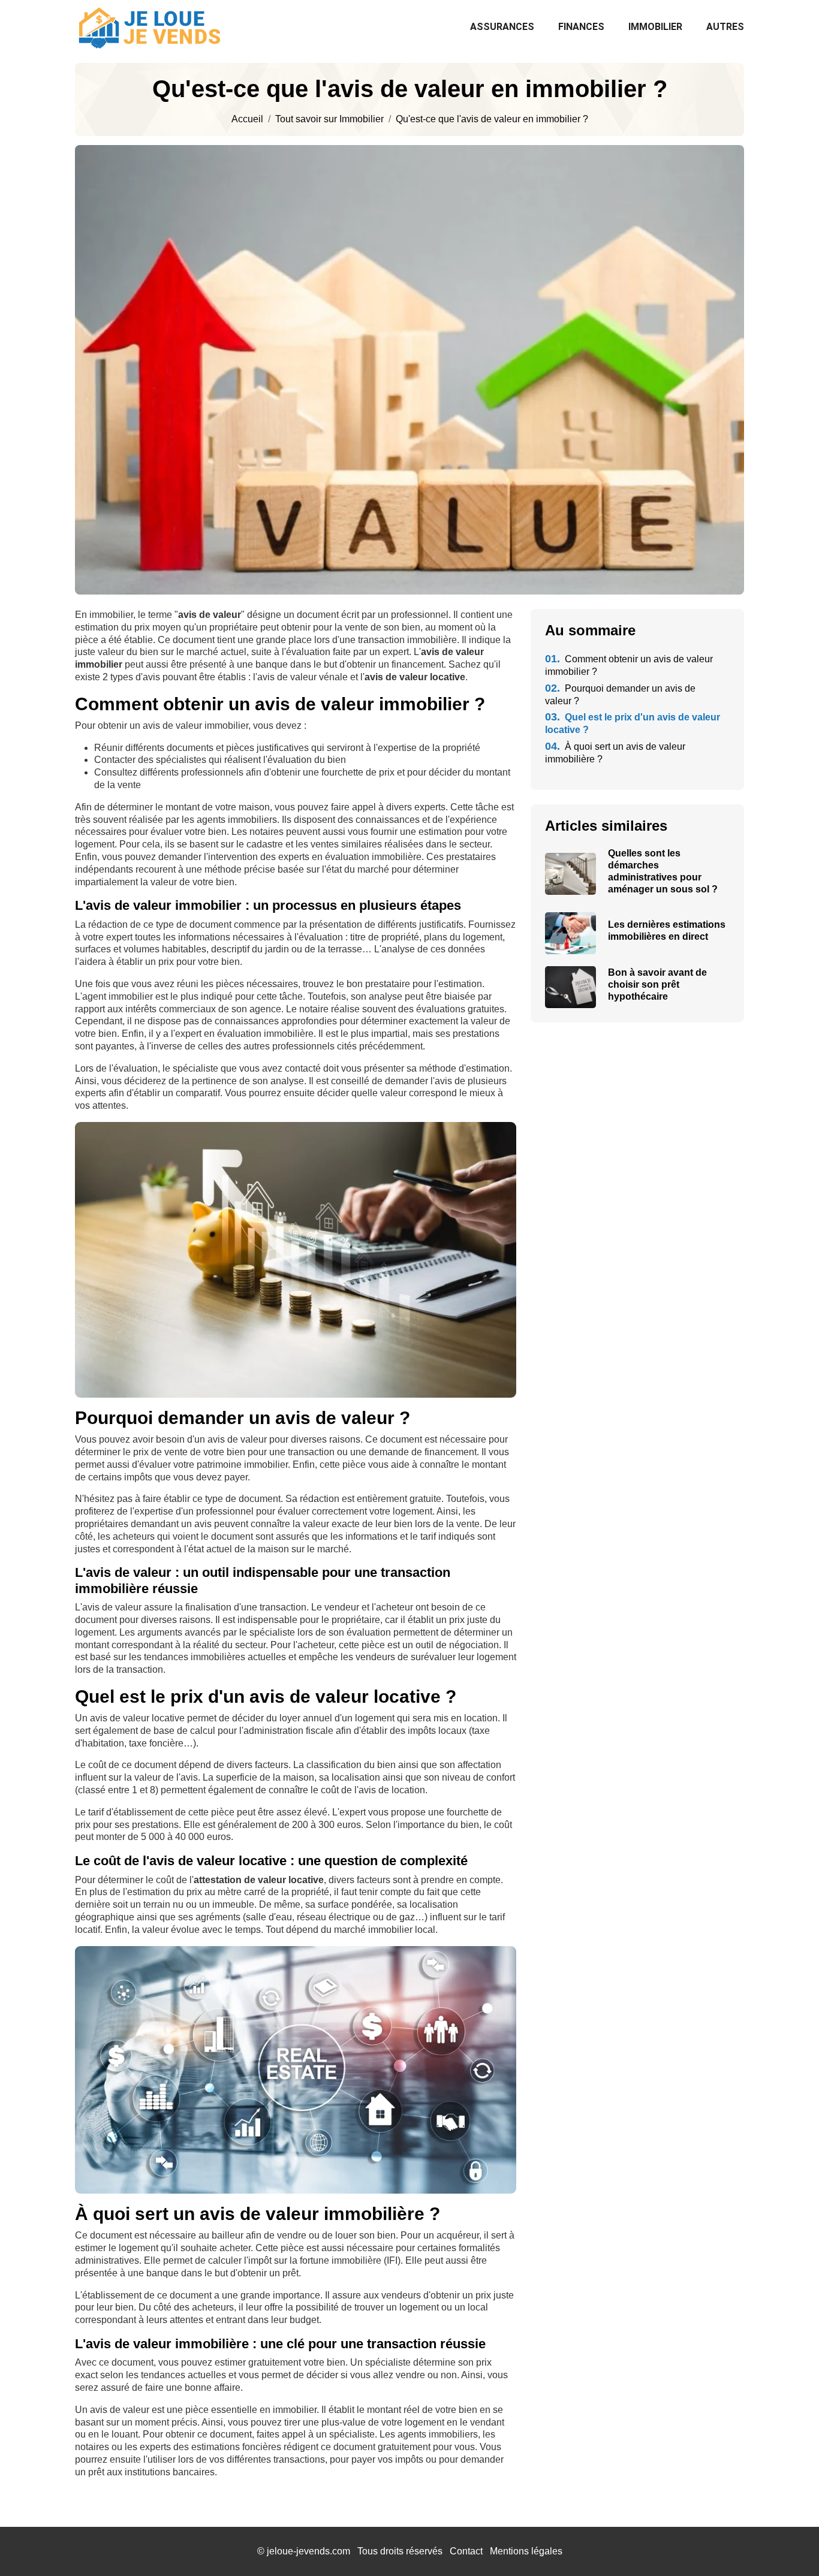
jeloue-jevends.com (308, 2551)
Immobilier (655, 27)
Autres (725, 27)
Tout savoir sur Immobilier (329, 119)
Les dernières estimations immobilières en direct (667, 930)
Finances (581, 27)
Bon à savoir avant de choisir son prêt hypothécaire (657, 984)
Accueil (247, 119)
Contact (466, 2551)
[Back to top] (786, 2543)
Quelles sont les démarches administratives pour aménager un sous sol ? (663, 871)
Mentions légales (526, 2551)
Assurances (502, 27)
